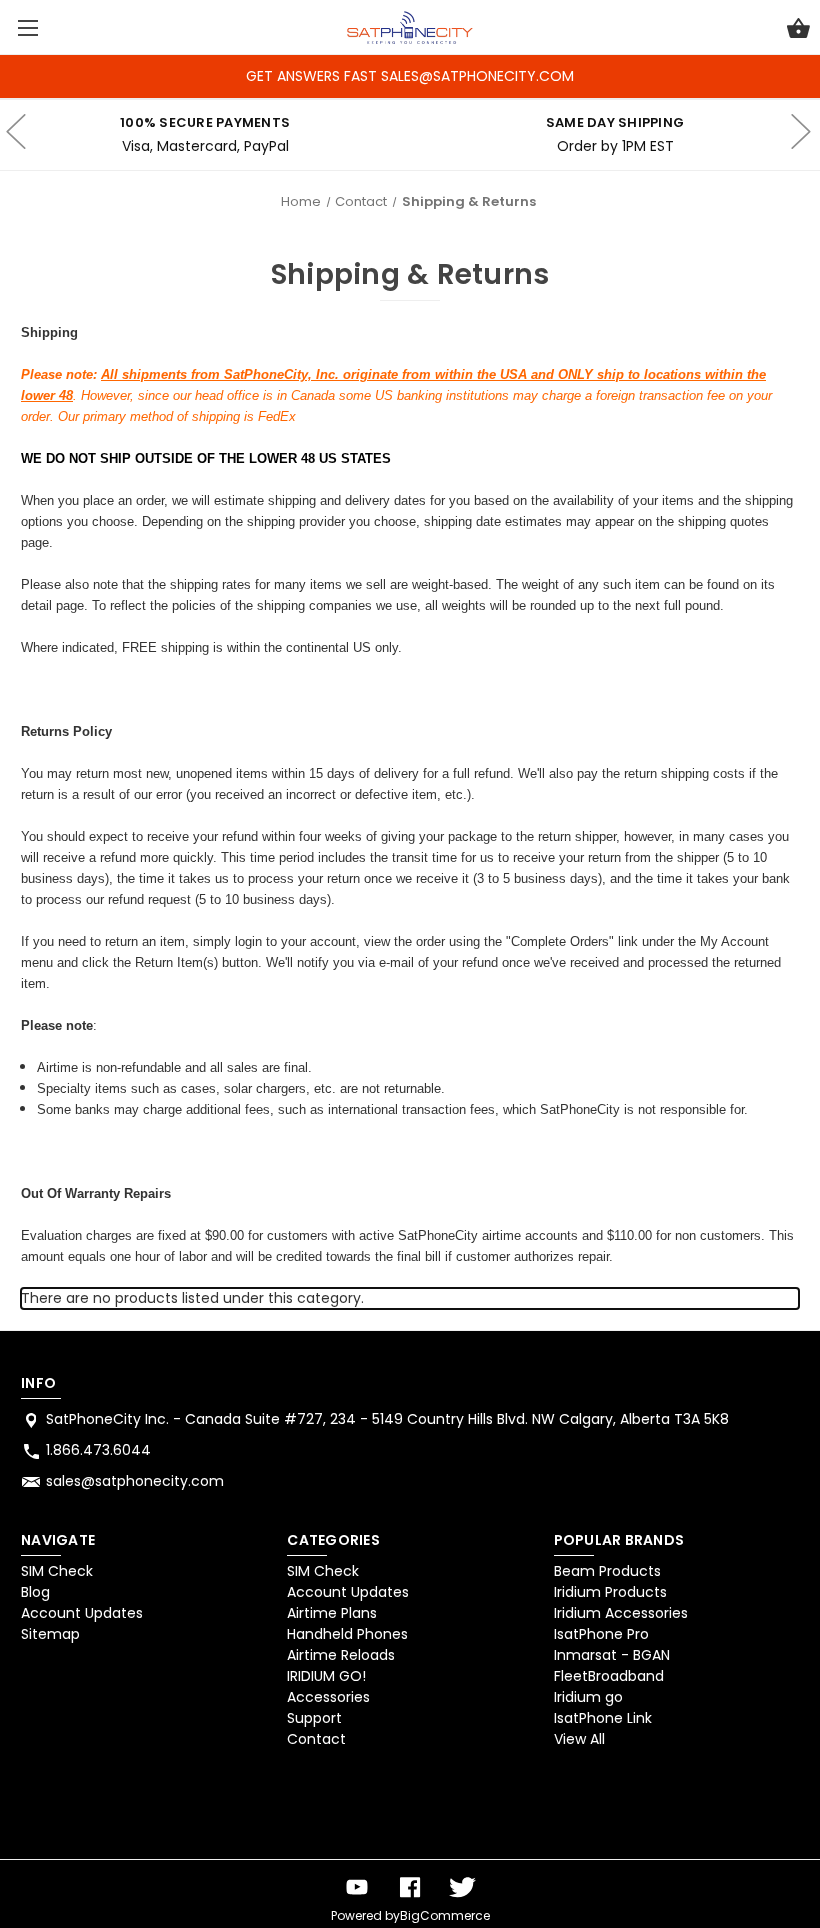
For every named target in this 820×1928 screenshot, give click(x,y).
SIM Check (57, 1571)
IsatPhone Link (603, 1718)
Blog (35, 1592)
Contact (316, 1739)
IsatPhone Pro (601, 1634)
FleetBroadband (609, 1676)
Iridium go (588, 1697)
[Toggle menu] (27, 27)
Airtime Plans (332, 1613)
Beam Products (607, 1571)
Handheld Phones (347, 1634)
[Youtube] (357, 1887)
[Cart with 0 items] (798, 31)
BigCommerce (445, 1915)
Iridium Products (610, 1592)
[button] (73, 1808)
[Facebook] (410, 1887)
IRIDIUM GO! (326, 1676)
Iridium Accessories (621, 1613)
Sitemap (50, 1634)
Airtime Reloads (341, 1655)
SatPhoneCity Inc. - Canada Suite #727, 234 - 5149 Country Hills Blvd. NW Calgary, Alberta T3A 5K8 (387, 1419)
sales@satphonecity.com (135, 1481)
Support (314, 1718)
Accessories (328, 1697)
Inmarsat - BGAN (612, 1655)
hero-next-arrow (800, 135)
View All (579, 1739)
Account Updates (82, 1613)
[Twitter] (463, 1887)
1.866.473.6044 (98, 1450)
